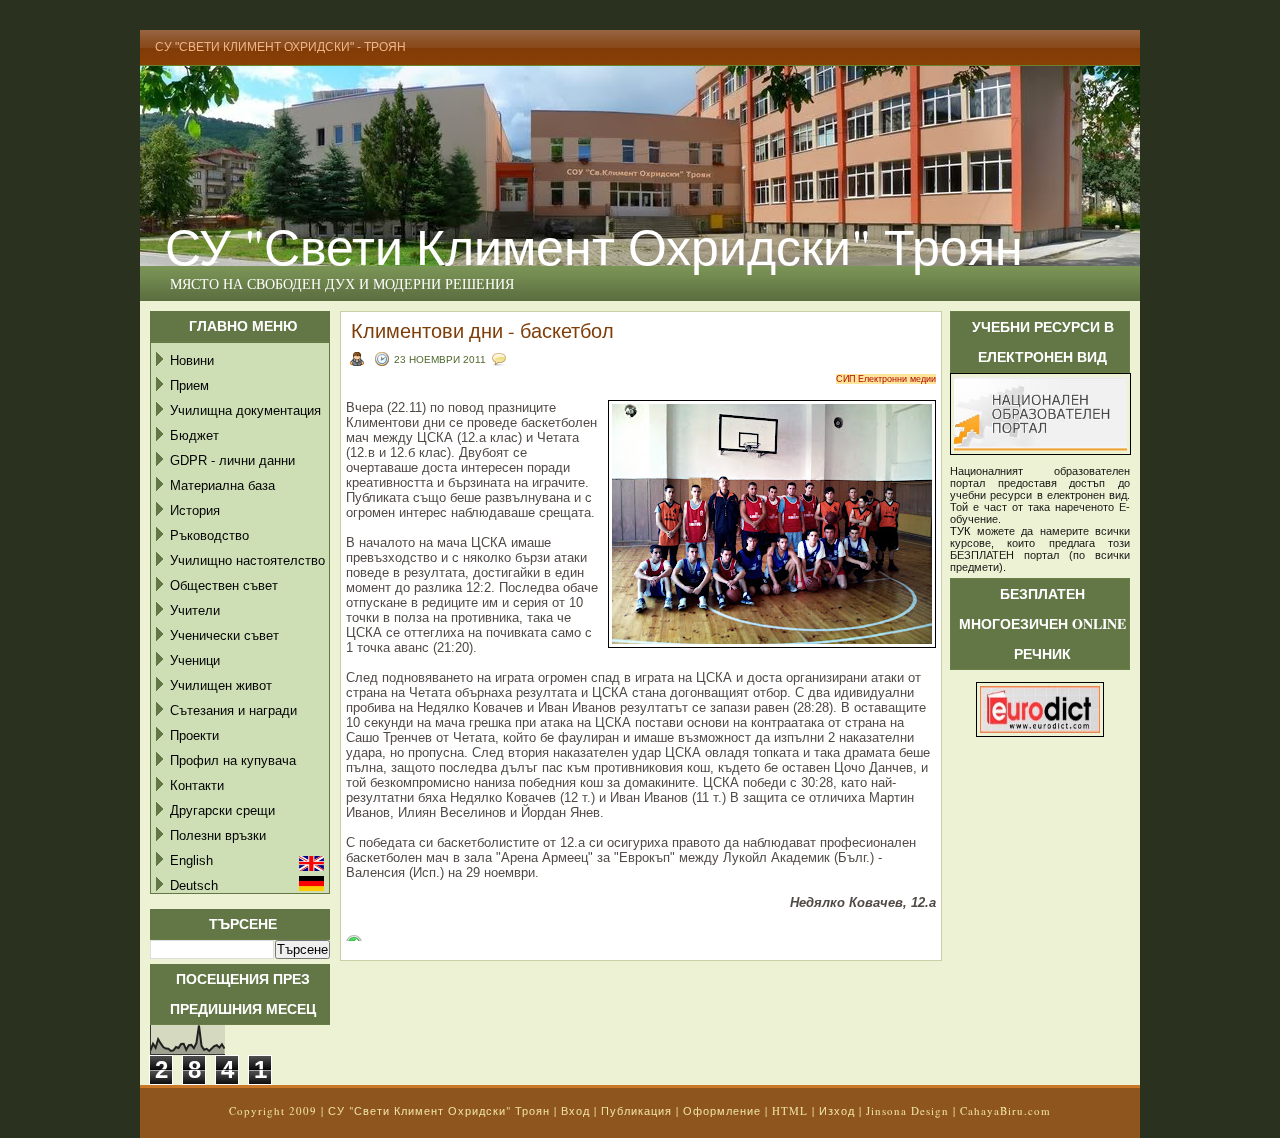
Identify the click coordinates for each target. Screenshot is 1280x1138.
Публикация (636, 1110)
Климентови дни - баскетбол (482, 330)
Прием (189, 385)
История (195, 510)
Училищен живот (221, 685)
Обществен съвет (224, 585)
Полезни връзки (218, 835)
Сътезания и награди (233, 710)
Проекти (194, 735)
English (191, 860)
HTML (790, 1110)
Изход (837, 1110)
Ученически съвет (224, 635)
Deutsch (194, 885)
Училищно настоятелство (247, 560)
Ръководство (209, 535)
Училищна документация (245, 410)
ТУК (960, 531)
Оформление (722, 1110)
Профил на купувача (233, 760)
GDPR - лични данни (232, 460)
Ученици (195, 660)
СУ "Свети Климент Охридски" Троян (594, 245)
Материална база (222, 485)
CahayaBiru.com (1005, 1110)
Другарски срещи (222, 810)
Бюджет (194, 435)
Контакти (197, 785)
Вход (575, 1110)
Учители (195, 610)
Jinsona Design (907, 1110)
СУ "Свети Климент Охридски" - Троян (280, 47)
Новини (192, 360)
